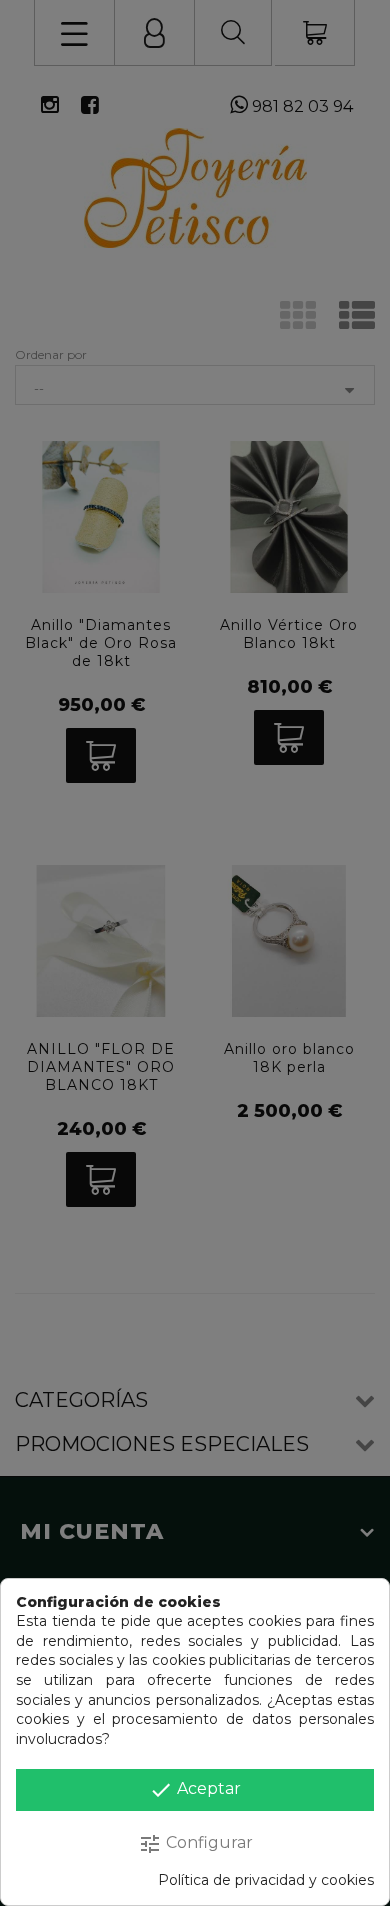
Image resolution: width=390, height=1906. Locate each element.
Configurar (195, 1844)
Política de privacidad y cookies (266, 1880)
